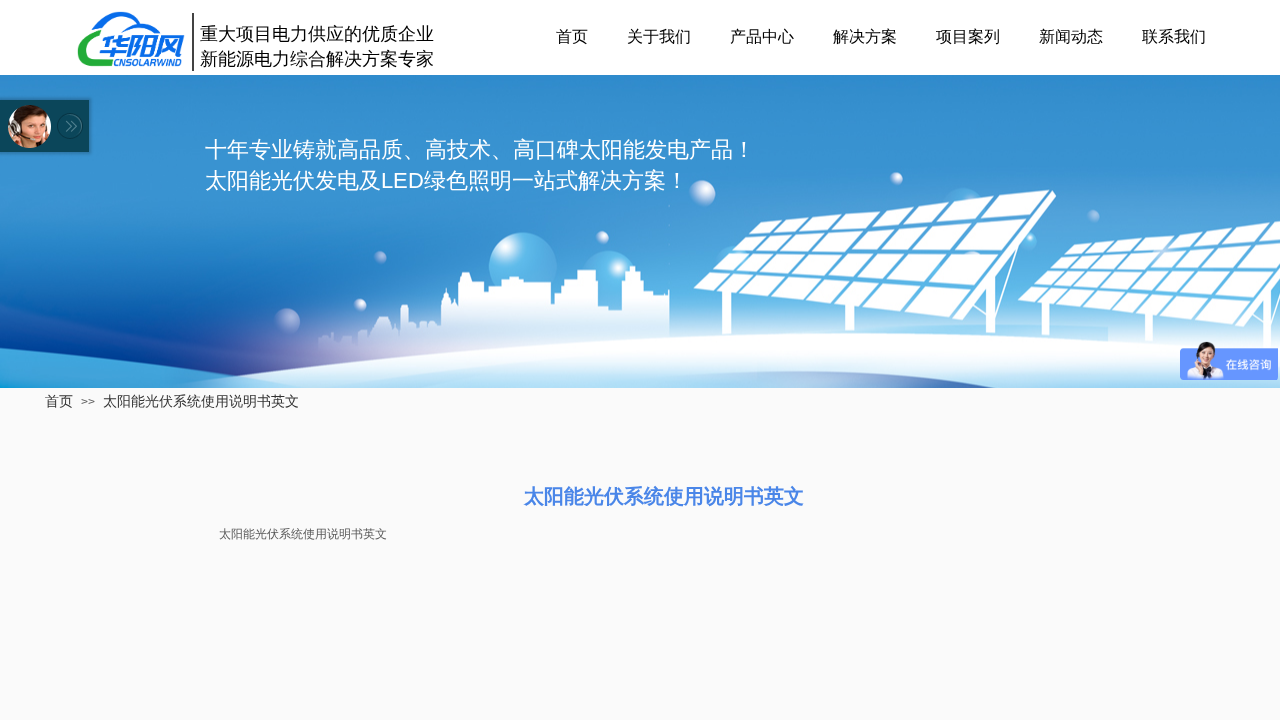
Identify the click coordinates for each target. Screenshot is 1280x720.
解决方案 (865, 36)
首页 (572, 36)
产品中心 (762, 36)
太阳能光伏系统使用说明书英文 (201, 401)
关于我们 (659, 36)
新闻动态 (1071, 36)
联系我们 (1174, 36)
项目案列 (968, 36)
